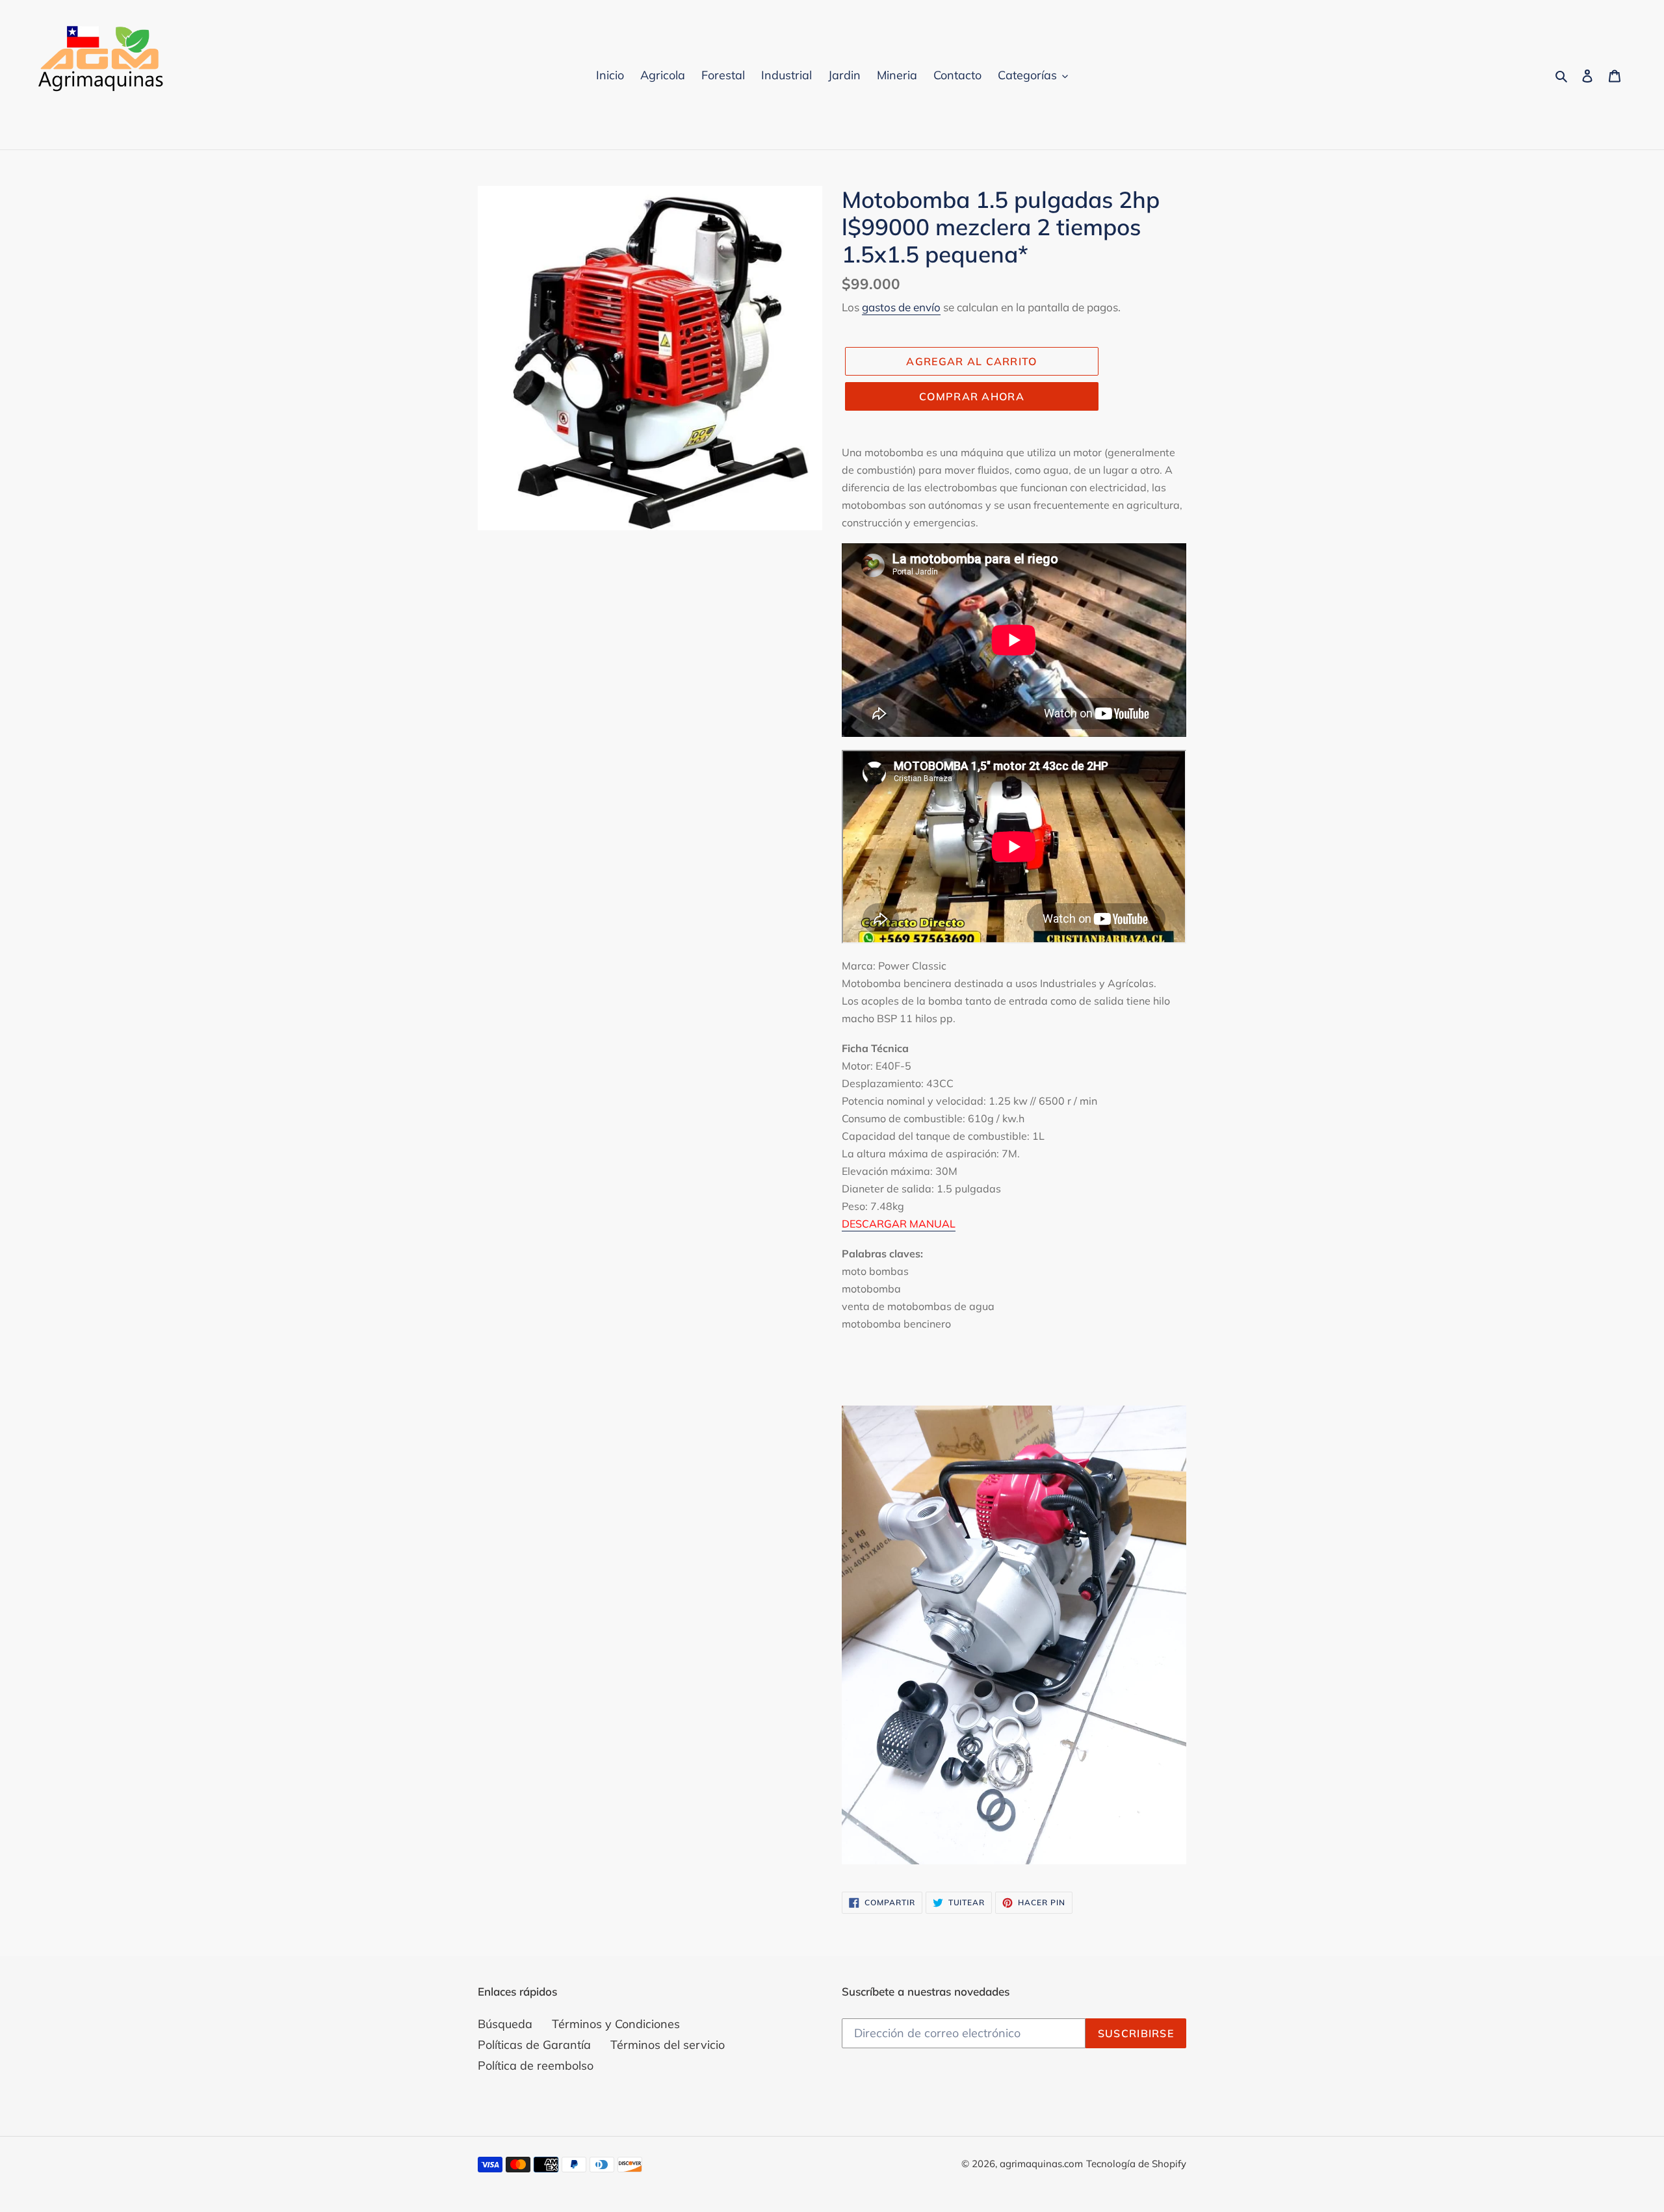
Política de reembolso (536, 2065)
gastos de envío (901, 307)
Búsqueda (505, 2024)
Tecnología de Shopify (1136, 2164)
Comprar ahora (972, 396)
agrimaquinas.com (1041, 2164)
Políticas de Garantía (534, 2045)
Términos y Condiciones (616, 2024)
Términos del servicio (668, 2045)
